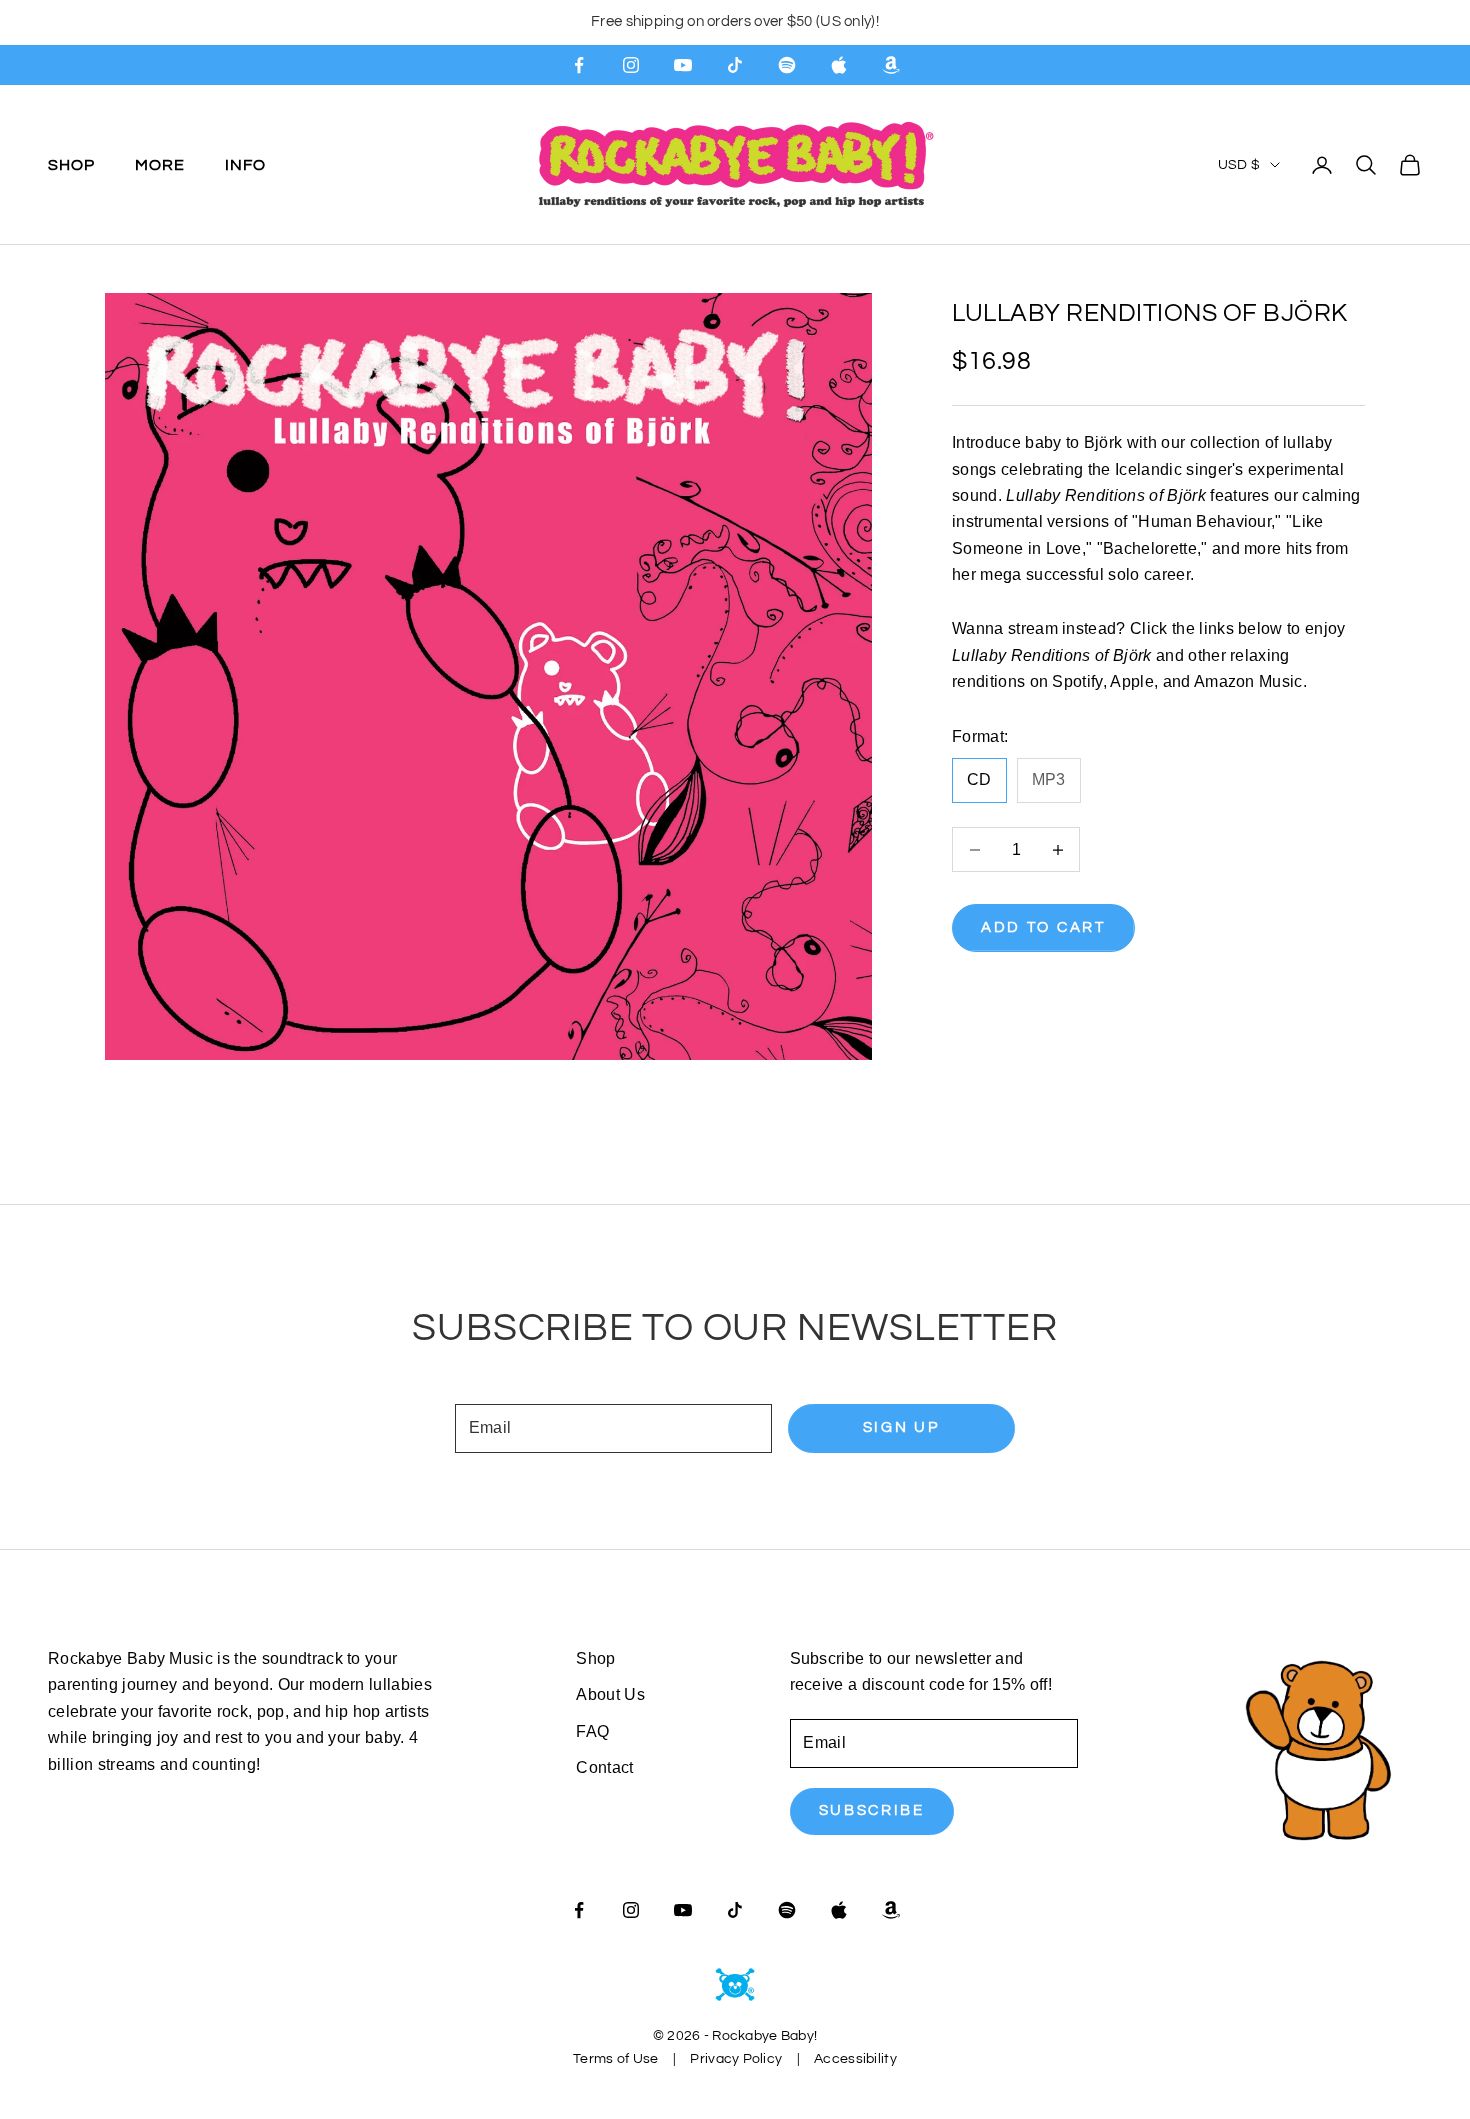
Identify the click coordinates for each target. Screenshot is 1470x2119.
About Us (610, 1694)
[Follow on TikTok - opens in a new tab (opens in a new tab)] (735, 65)
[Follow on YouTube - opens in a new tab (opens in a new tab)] (683, 65)
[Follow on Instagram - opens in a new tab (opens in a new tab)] (631, 65)
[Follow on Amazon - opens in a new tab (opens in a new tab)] (891, 65)
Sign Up (901, 1427)
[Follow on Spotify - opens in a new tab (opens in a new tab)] (787, 65)
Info (245, 164)
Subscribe (872, 1810)
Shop (71, 164)
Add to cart (1043, 927)
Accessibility (855, 2059)
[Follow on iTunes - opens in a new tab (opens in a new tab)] (839, 65)
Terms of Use (615, 2059)
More (160, 164)
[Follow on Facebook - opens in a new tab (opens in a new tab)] (579, 65)
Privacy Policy (736, 2059)
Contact (604, 1767)
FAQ (592, 1731)
